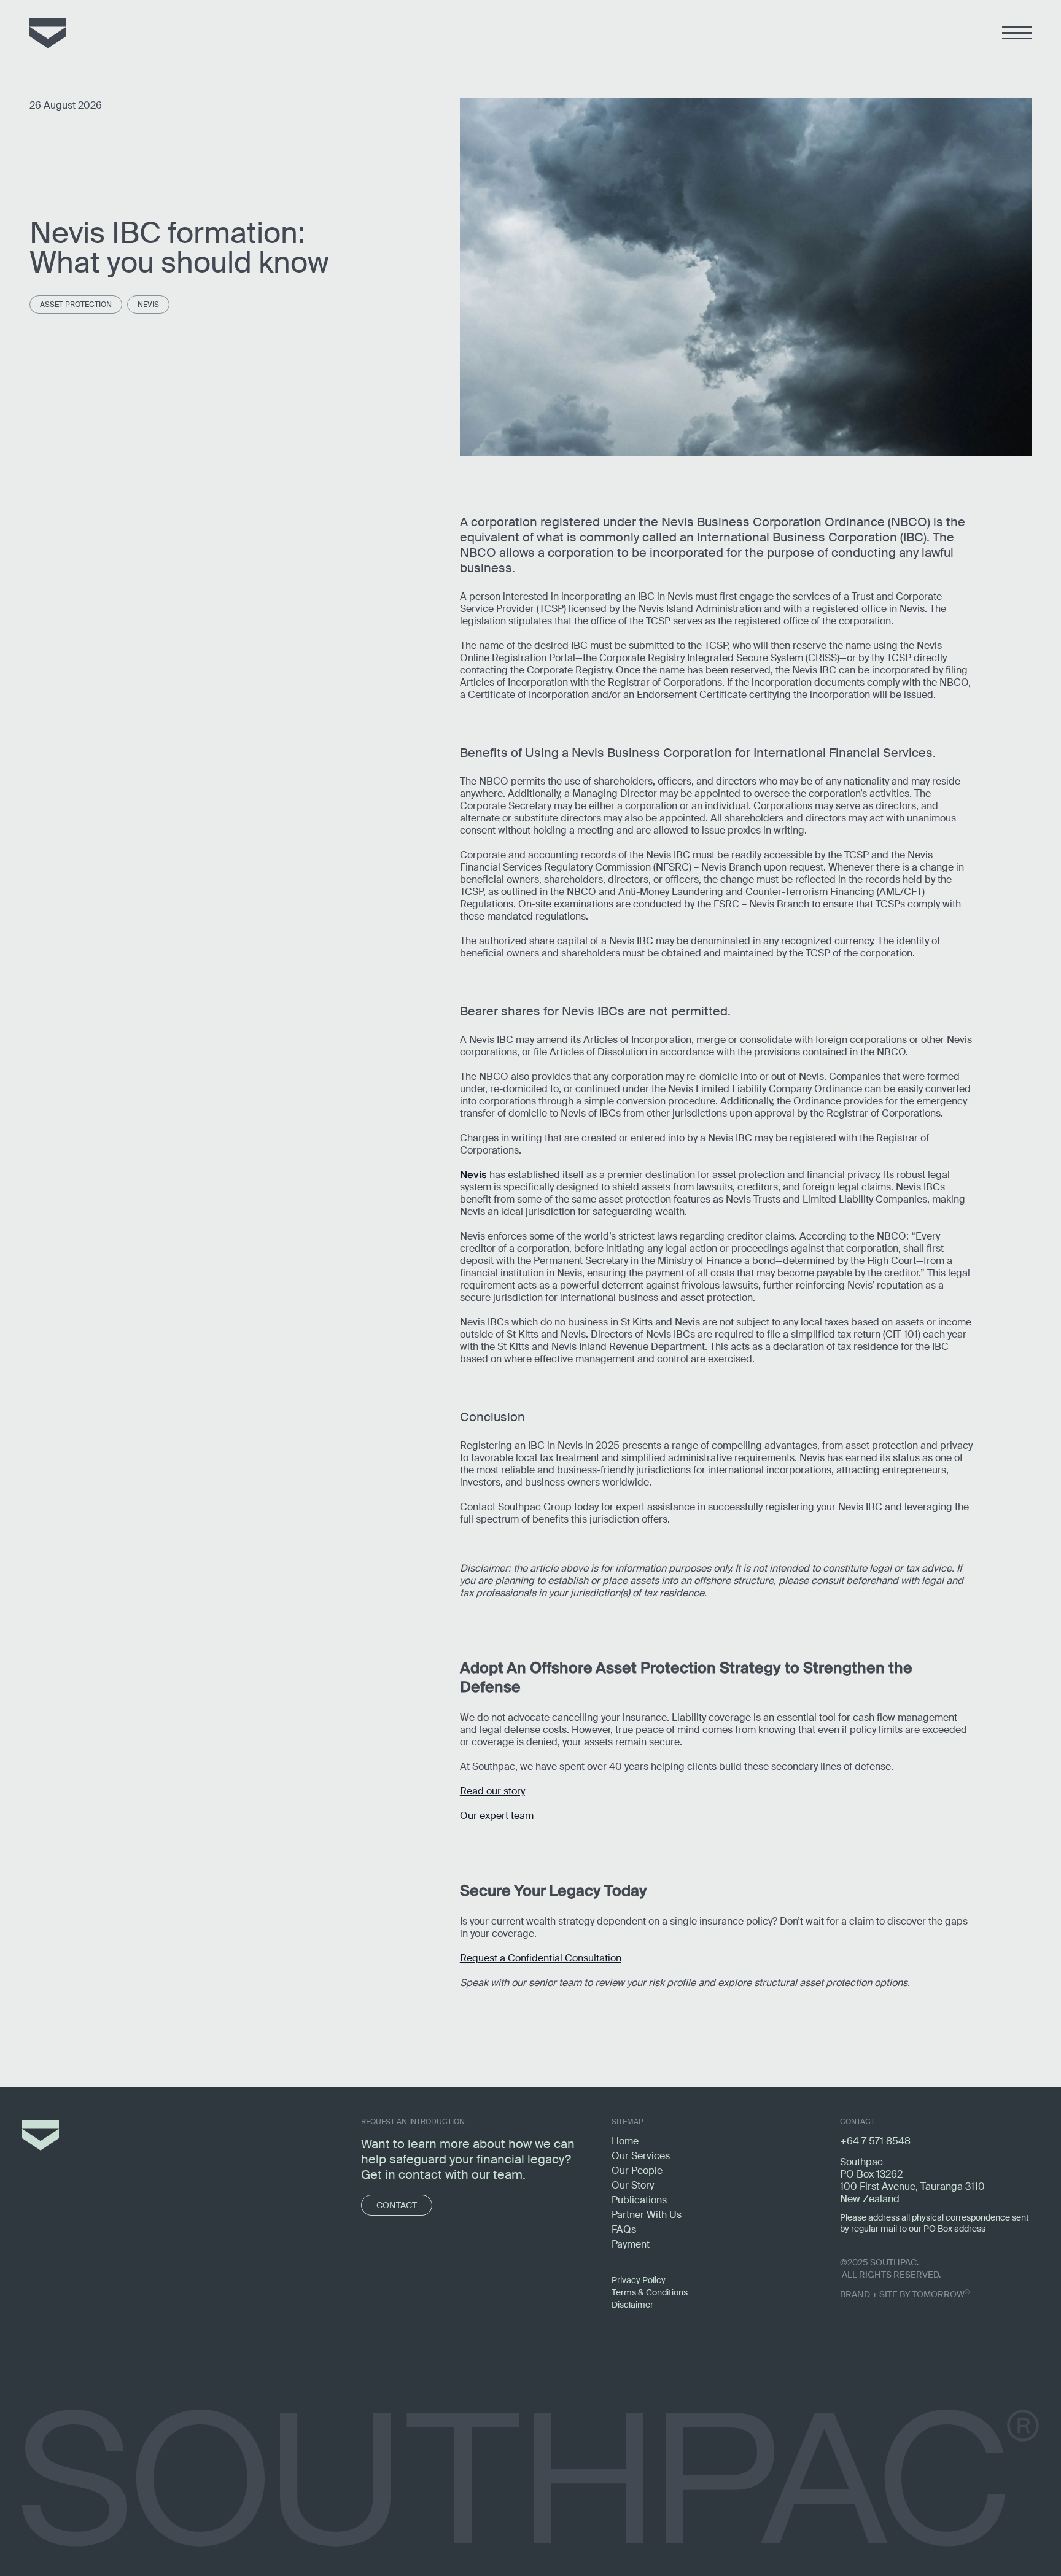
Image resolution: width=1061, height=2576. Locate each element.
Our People (637, 2171)
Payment (631, 2244)
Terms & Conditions (650, 2292)
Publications (639, 2200)
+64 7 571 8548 (875, 2141)
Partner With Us (647, 2215)
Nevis (148, 305)
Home (625, 2141)
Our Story (633, 2185)
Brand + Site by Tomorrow (905, 2294)
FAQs (624, 2229)
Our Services (641, 2156)
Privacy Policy (639, 2280)
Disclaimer (632, 2305)
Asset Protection (76, 305)
